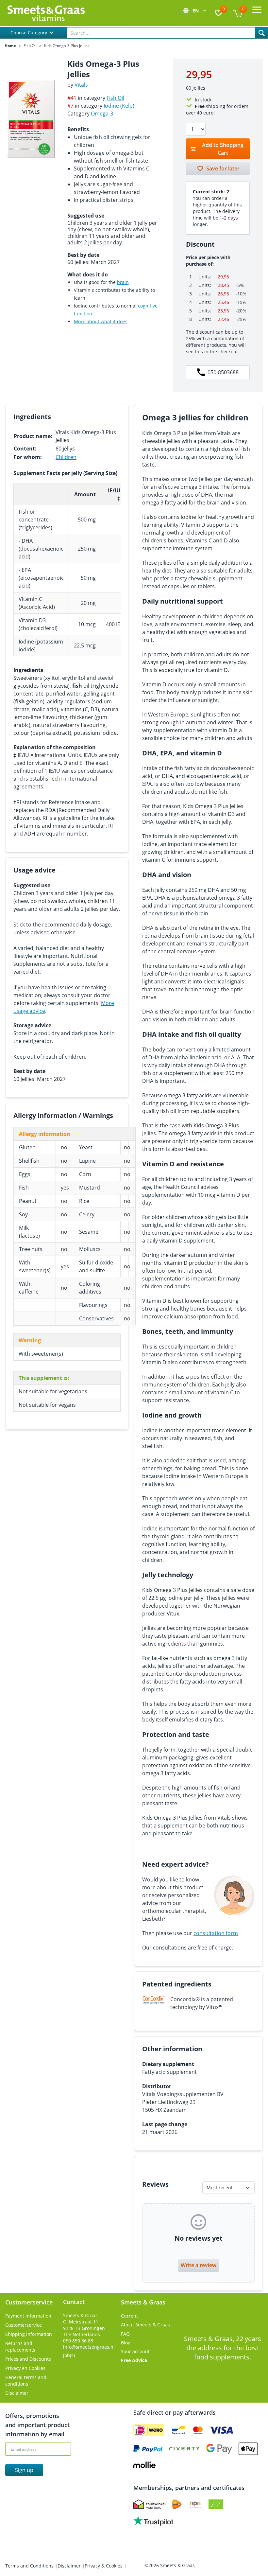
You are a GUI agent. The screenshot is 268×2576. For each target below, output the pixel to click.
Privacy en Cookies (25, 2368)
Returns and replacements (20, 2347)
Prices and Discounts (28, 2359)
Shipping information (29, 2334)
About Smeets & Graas (145, 2325)
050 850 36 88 (78, 2341)
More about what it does (101, 321)
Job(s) (69, 2355)
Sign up (24, 2470)
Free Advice (134, 2360)
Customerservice (24, 2325)
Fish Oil (30, 46)
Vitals (81, 85)
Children (66, 457)
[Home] (46, 13)
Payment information (28, 2316)
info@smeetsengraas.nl (89, 2347)
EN (196, 11)
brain (123, 282)
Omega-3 (102, 114)
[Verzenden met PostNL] (177, 2504)
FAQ (125, 2334)
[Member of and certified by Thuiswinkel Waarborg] (149, 2504)
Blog (126, 2343)
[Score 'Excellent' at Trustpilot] (153, 2521)
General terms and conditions (26, 2381)
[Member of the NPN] (195, 2504)
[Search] (261, 33)
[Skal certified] (216, 2504)
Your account (135, 2351)
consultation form (216, 1933)
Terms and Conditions (30, 2566)
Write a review (199, 2265)
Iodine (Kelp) (119, 106)
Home (10, 46)
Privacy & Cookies (104, 2566)
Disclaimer (17, 2393)
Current (129, 2316)
